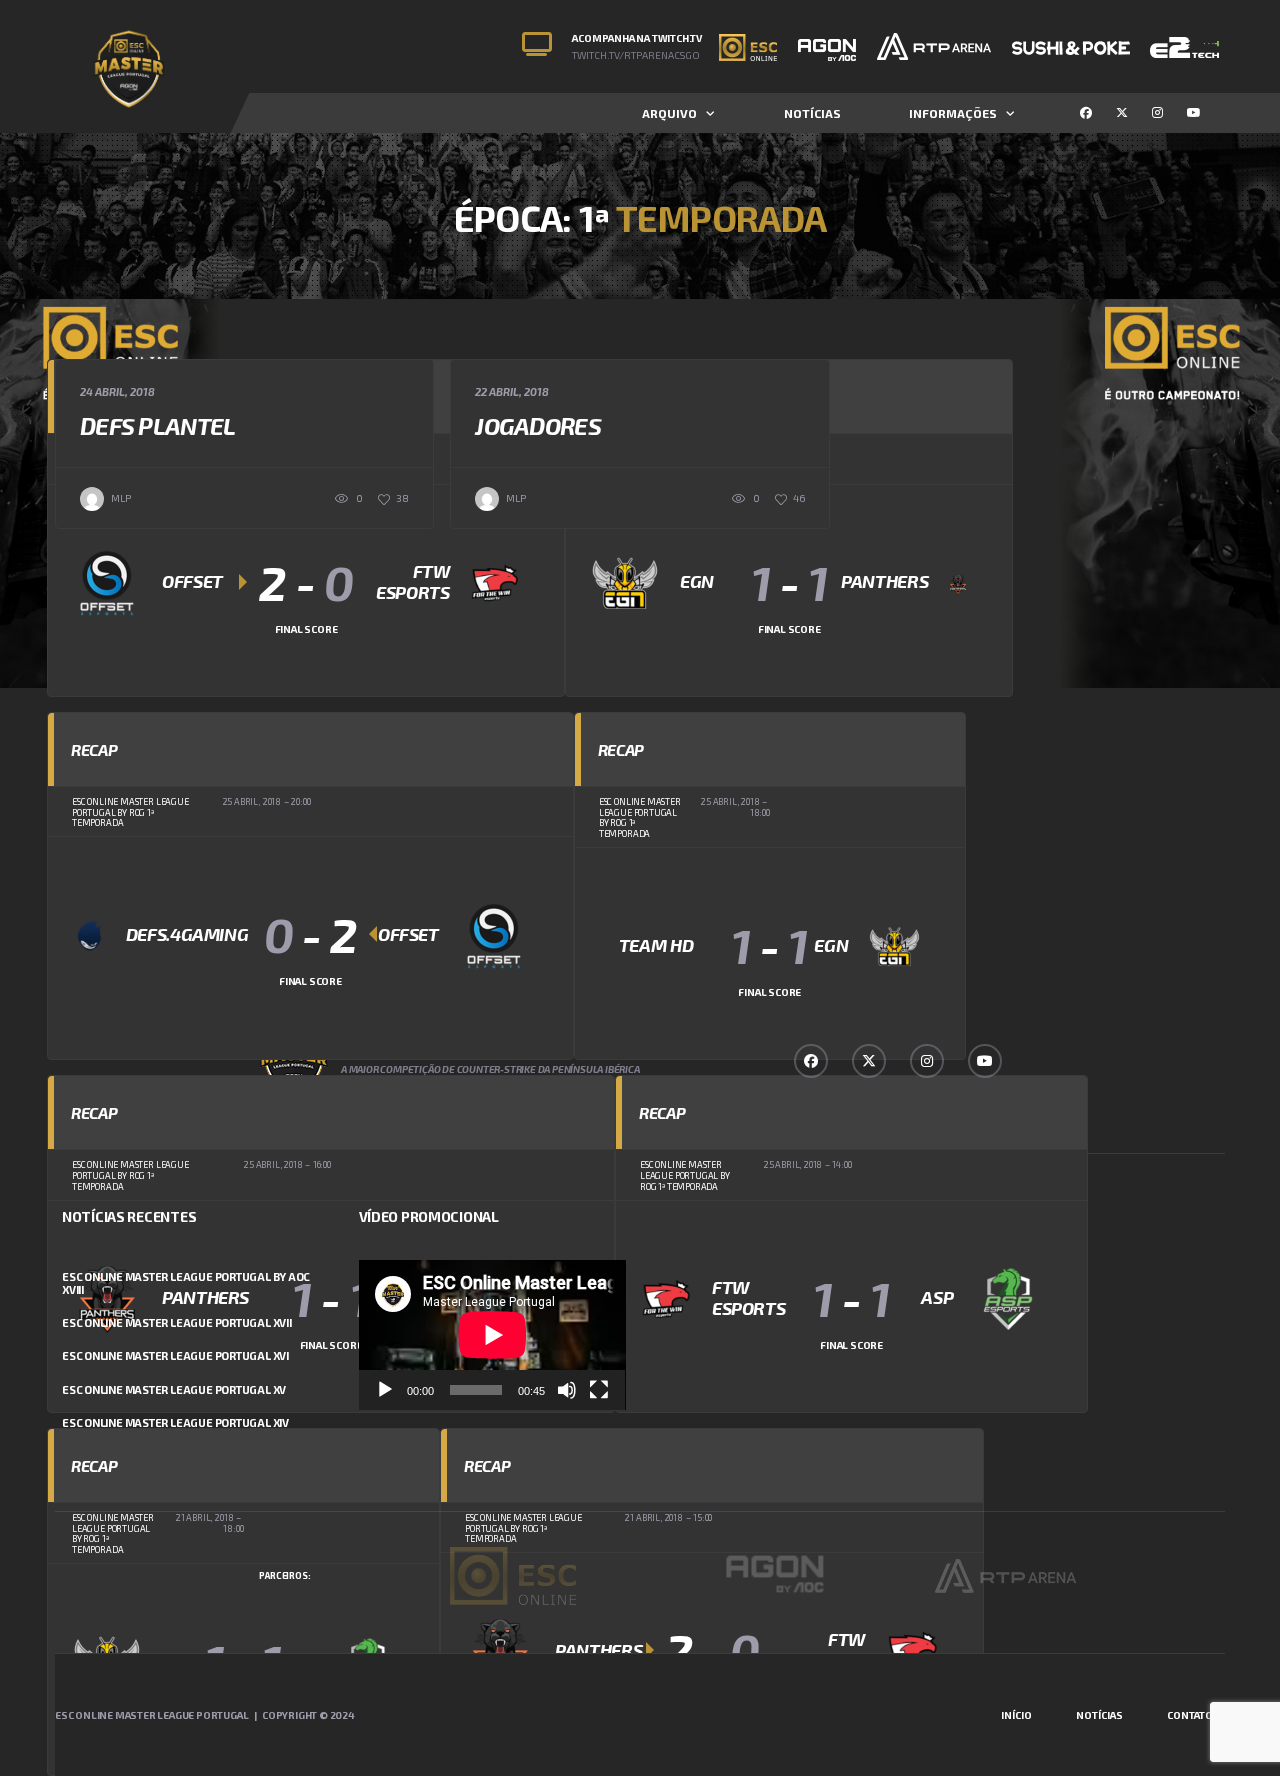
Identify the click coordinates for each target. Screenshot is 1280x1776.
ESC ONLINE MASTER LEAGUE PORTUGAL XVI (175, 1355)
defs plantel (157, 425)
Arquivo (669, 113)
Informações (953, 113)
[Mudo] (567, 1390)
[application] (492, 1335)
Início (1016, 1715)
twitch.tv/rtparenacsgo (636, 55)
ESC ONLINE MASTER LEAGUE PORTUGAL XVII (177, 1322)
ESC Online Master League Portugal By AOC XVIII (186, 1283)
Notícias (812, 113)
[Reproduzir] (385, 1390)
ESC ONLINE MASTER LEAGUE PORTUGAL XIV (175, 1422)
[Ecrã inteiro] (599, 1390)
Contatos (1193, 1715)
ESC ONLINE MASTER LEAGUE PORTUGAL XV (174, 1389)
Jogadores (538, 425)
